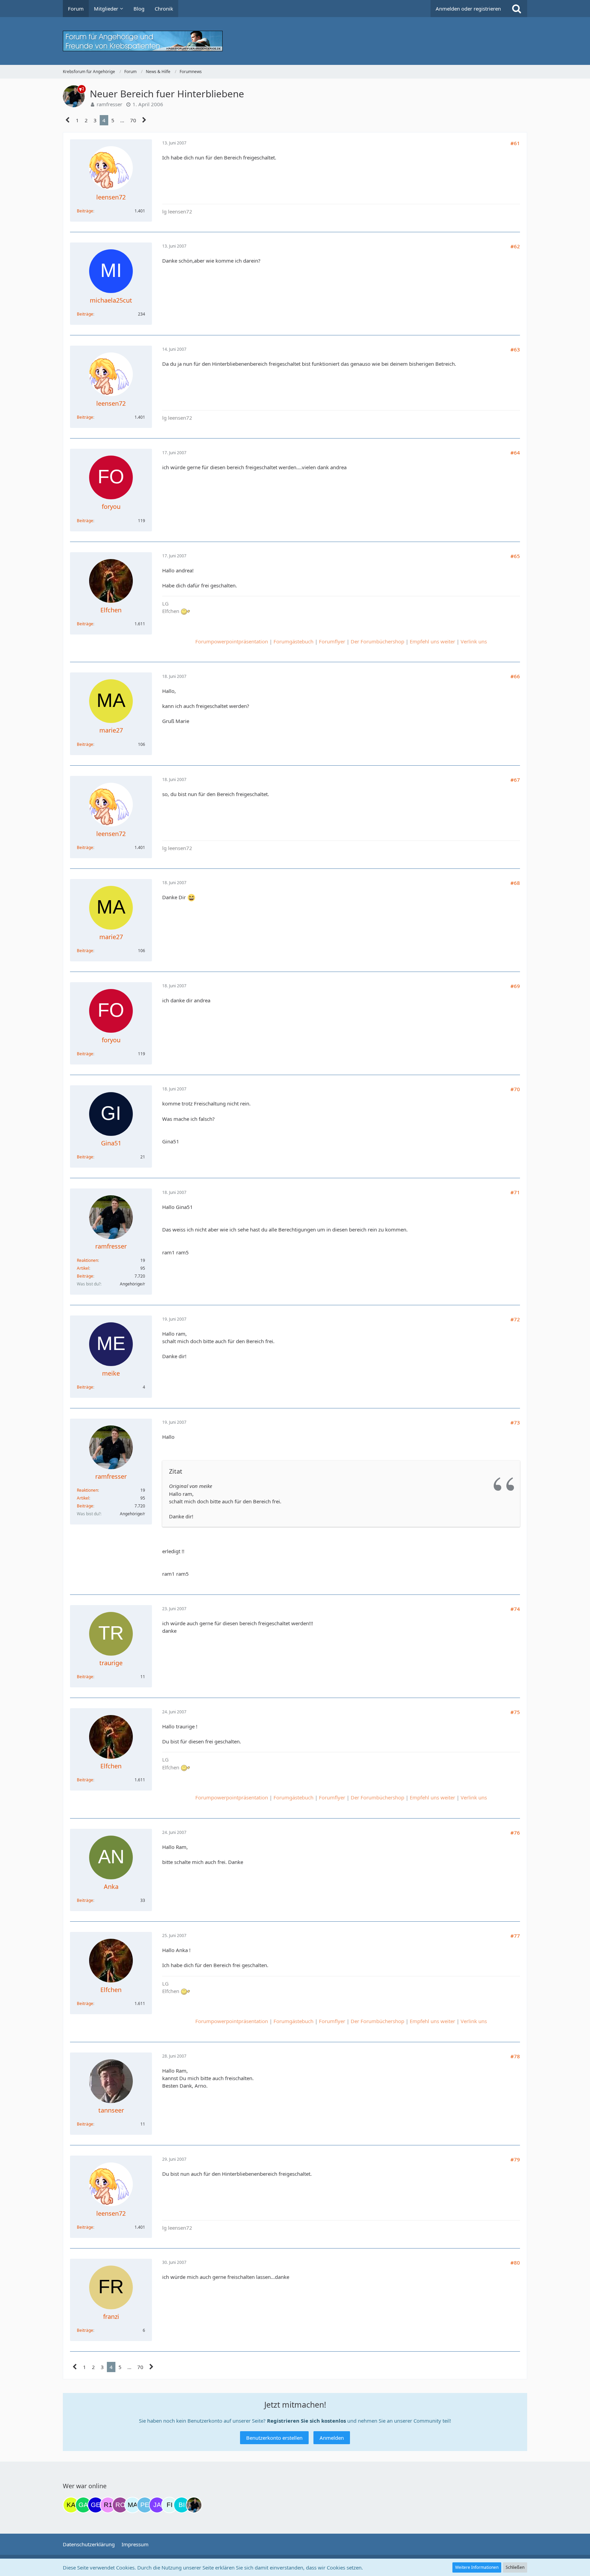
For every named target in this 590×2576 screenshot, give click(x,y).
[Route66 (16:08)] (120, 2505)
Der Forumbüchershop (377, 641)
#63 (515, 349)
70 (133, 120)
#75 (515, 1712)
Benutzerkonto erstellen (274, 2438)
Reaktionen (87, 1260)
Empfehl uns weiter (432, 641)
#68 (515, 883)
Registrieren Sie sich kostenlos (306, 2421)
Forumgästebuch (293, 641)
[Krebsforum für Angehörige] (295, 41)
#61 (515, 143)
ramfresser (109, 104)
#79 (515, 2159)
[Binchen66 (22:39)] (182, 2505)
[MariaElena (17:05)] (132, 2505)
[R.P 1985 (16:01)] (108, 2505)
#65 (515, 556)
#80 (515, 2262)
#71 (515, 1192)
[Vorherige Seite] (68, 120)
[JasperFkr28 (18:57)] (157, 2505)
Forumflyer (332, 641)
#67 (515, 780)
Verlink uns (474, 641)
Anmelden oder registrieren (468, 9)
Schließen (515, 2567)
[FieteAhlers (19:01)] (169, 2505)
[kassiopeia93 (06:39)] (71, 2505)
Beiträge (85, 211)
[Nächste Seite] (144, 120)
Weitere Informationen (477, 2567)
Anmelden (332, 2438)
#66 (515, 676)
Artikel (83, 1268)
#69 (515, 986)
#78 (515, 2056)
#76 (515, 1833)
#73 (515, 1422)
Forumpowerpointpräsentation (232, 641)
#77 (515, 1936)
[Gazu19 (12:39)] (83, 2505)
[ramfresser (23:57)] (194, 2505)
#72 (515, 1319)
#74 (515, 1609)
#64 (515, 452)
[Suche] (517, 9)
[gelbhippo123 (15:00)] (96, 2505)
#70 (515, 1089)
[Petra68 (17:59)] (145, 2505)
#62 (515, 246)
